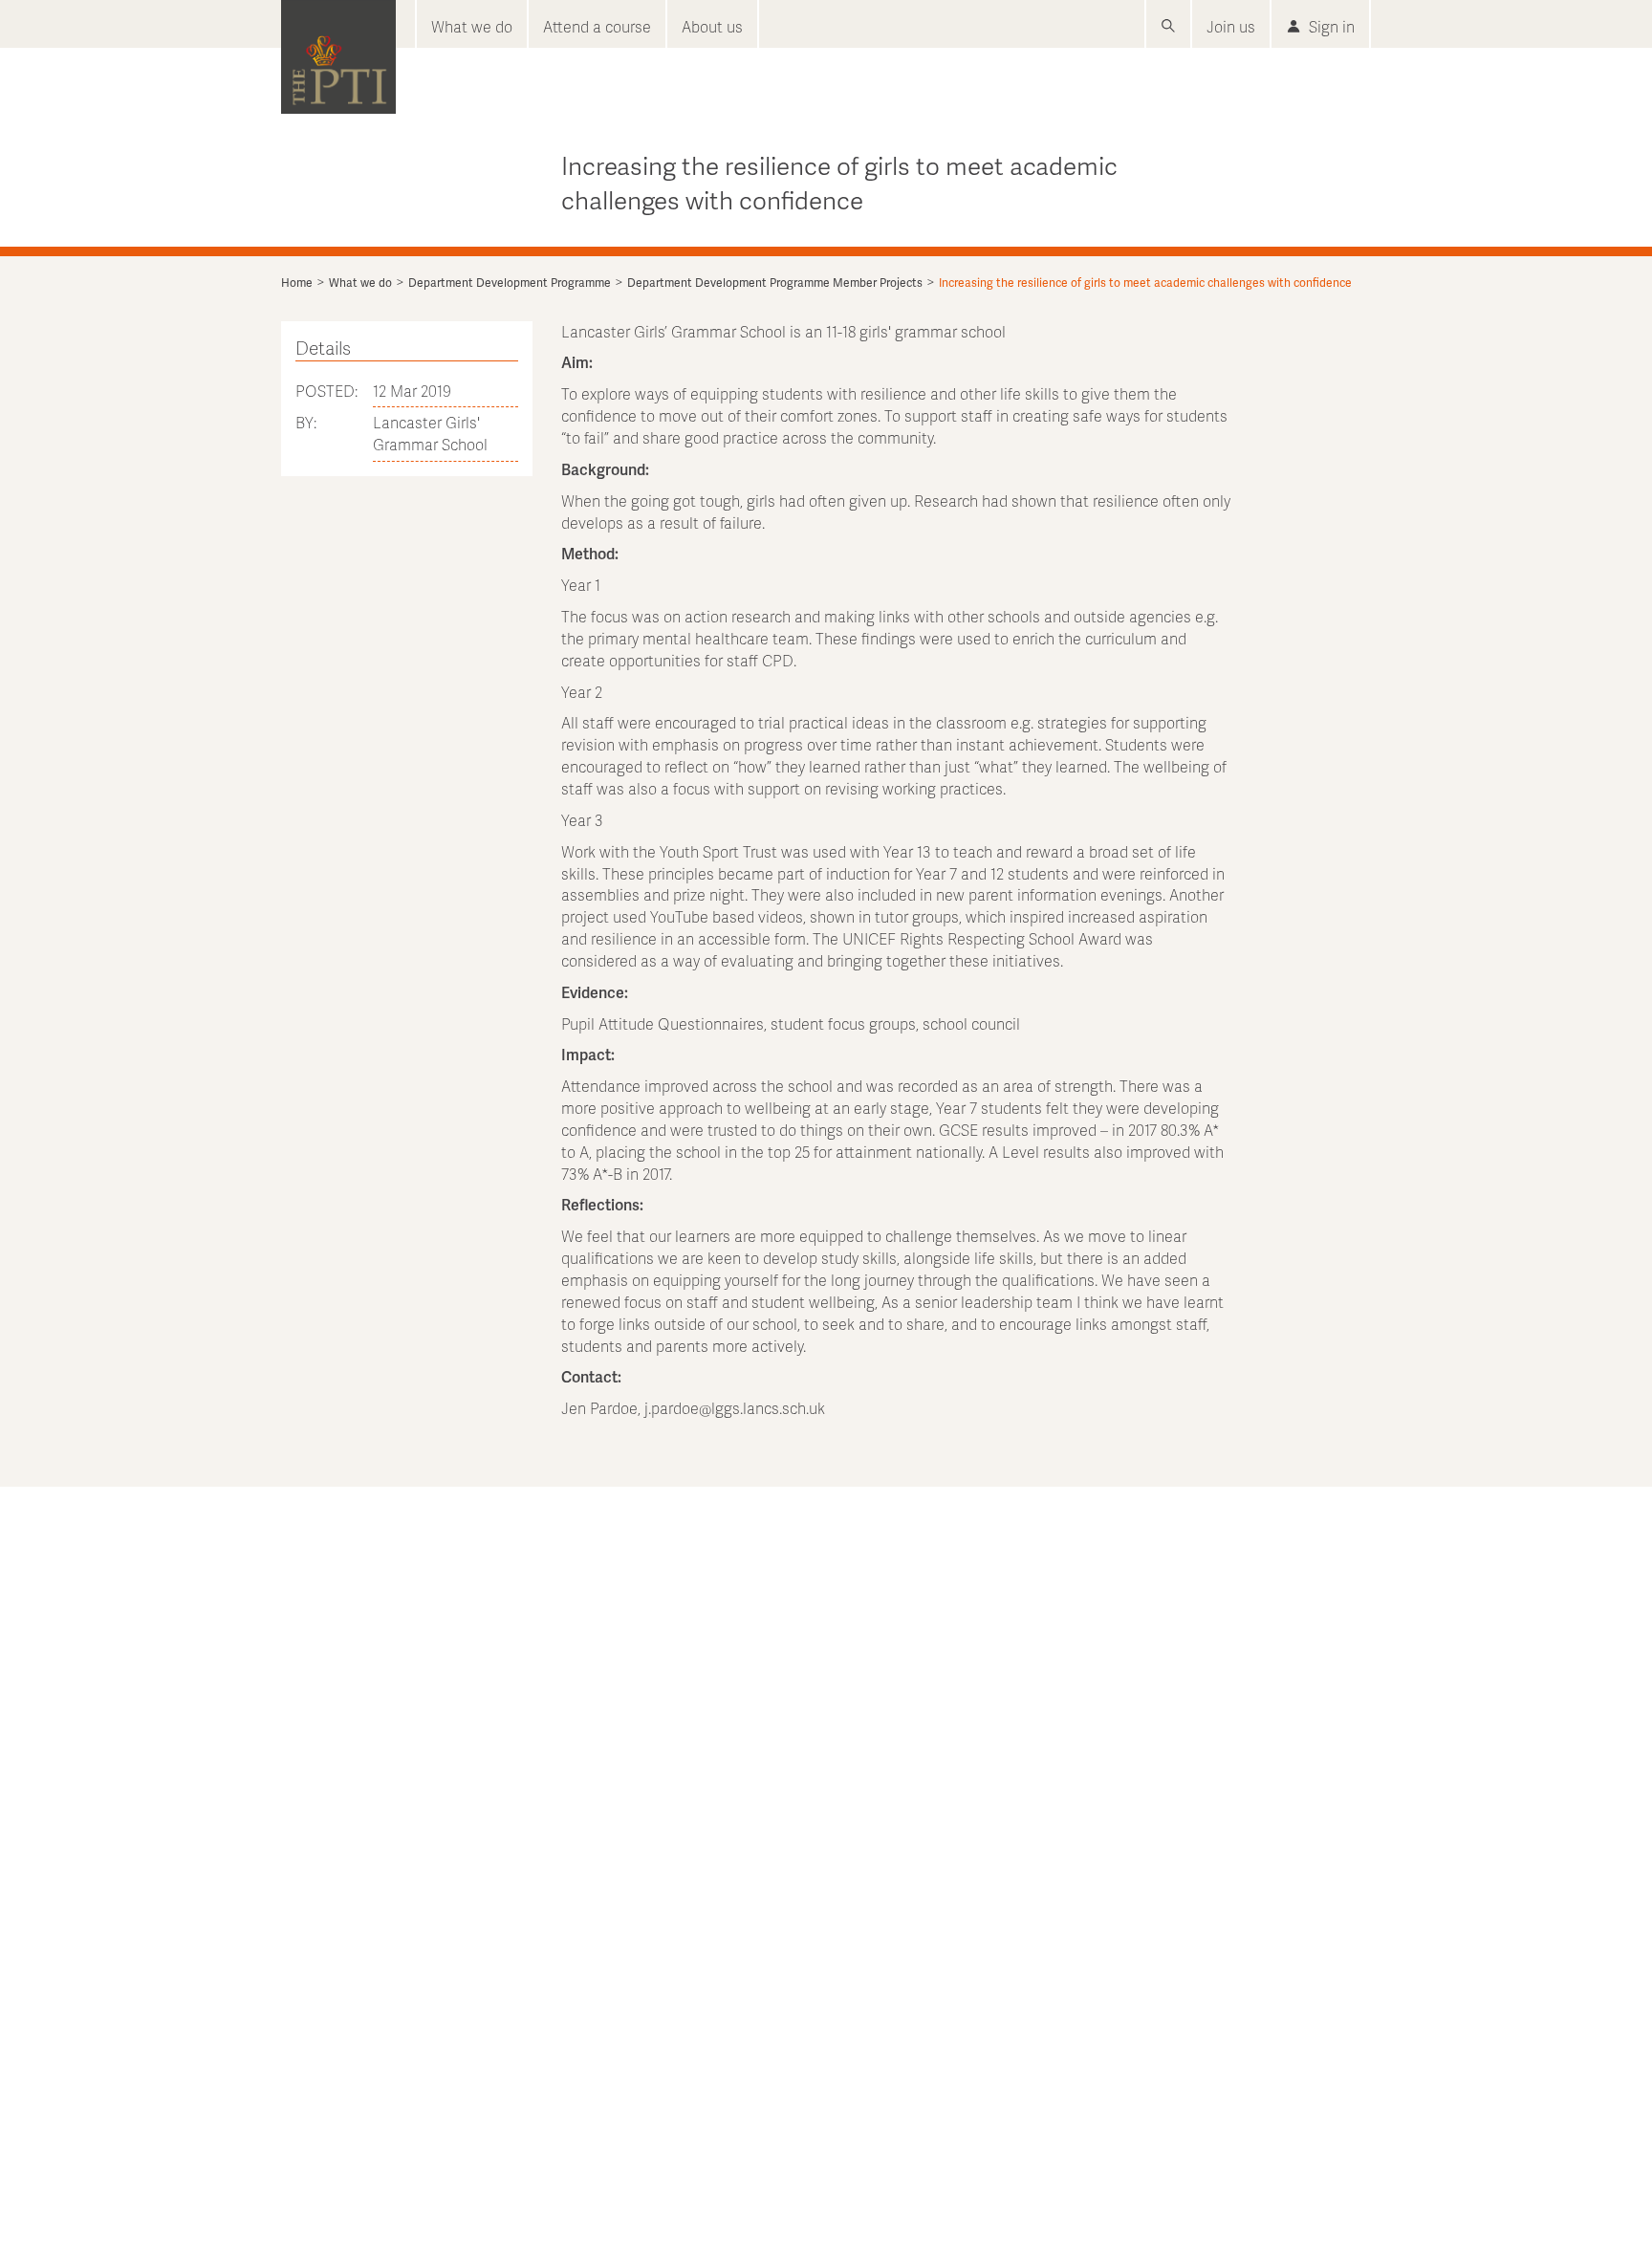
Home (297, 283)
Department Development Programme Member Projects (775, 283)
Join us (1231, 26)
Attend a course (597, 26)
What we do (472, 26)
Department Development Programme (510, 283)
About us (712, 26)
